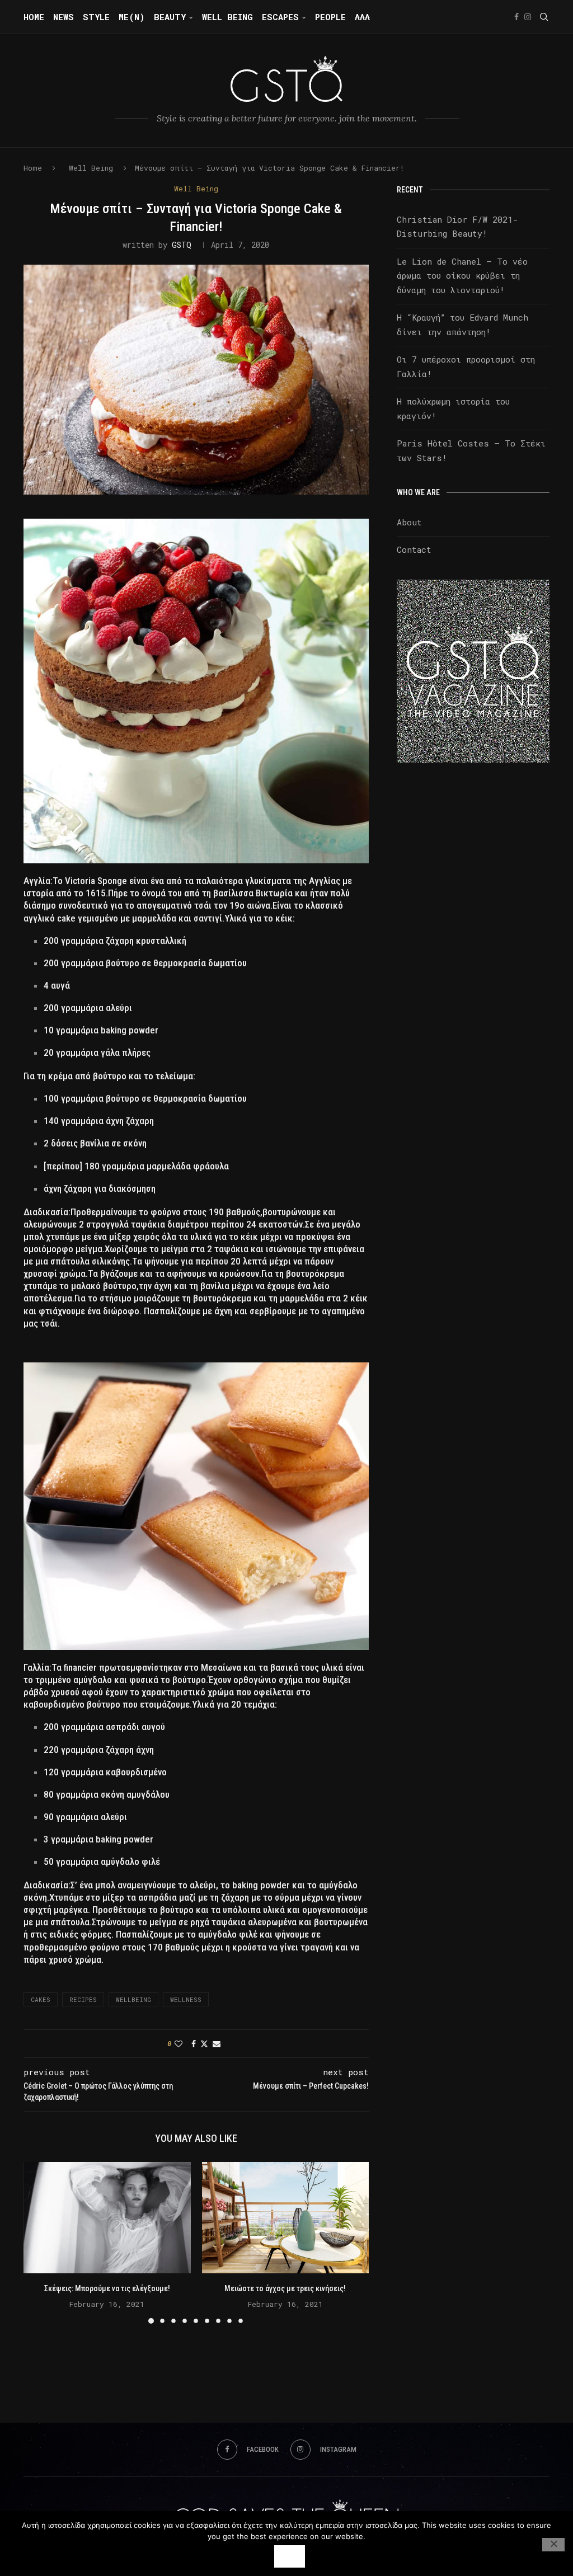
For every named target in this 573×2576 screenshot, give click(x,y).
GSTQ (182, 245)
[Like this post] (179, 2044)
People (330, 17)
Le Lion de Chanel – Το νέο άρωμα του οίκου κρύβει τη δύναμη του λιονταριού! (462, 276)
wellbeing (133, 1999)
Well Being (227, 17)
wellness (186, 1999)
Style (96, 17)
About (409, 522)
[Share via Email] (217, 2044)
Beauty (170, 17)
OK (290, 2556)
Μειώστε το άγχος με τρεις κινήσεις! (285, 2288)
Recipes (83, 1999)
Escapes (280, 17)
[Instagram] (528, 17)
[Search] (544, 17)
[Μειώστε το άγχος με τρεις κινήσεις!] (286, 2218)
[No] (553, 2545)
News (64, 17)
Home (34, 17)
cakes (41, 1999)
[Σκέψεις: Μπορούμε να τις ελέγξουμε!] (107, 2218)
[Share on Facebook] (194, 2044)
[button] (39, 2243)
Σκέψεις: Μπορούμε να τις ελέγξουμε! (107, 2288)
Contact (414, 549)
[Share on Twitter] (204, 2044)
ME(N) (132, 17)
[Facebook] (516, 17)
